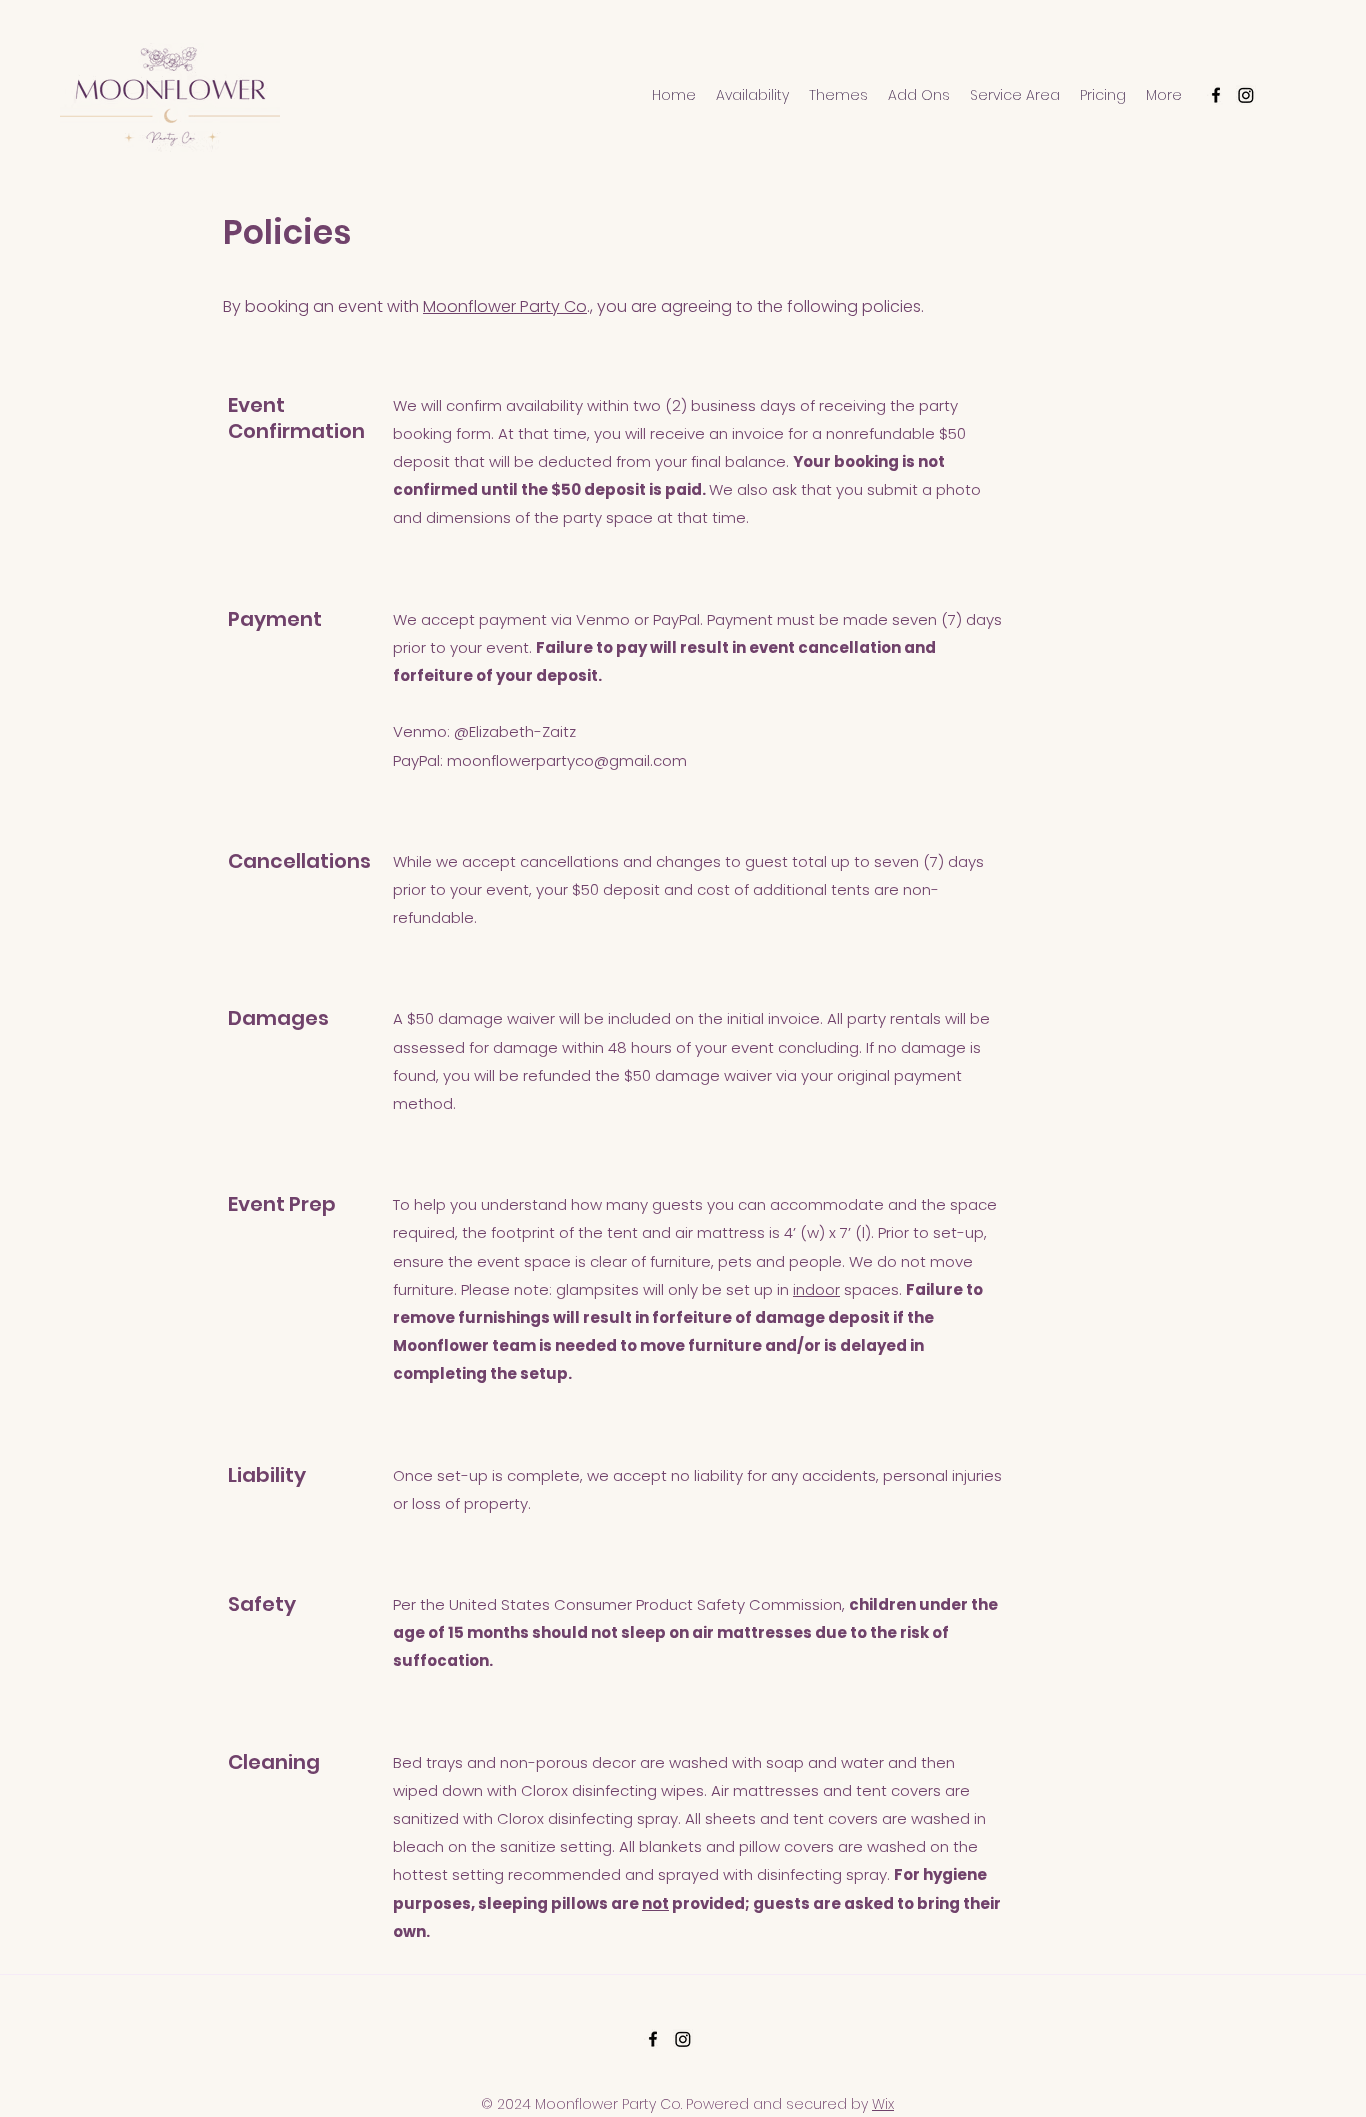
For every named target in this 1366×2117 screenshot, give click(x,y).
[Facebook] (1216, 95)
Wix (883, 2104)
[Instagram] (1246, 95)
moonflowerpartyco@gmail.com (567, 760)
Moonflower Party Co (505, 306)
